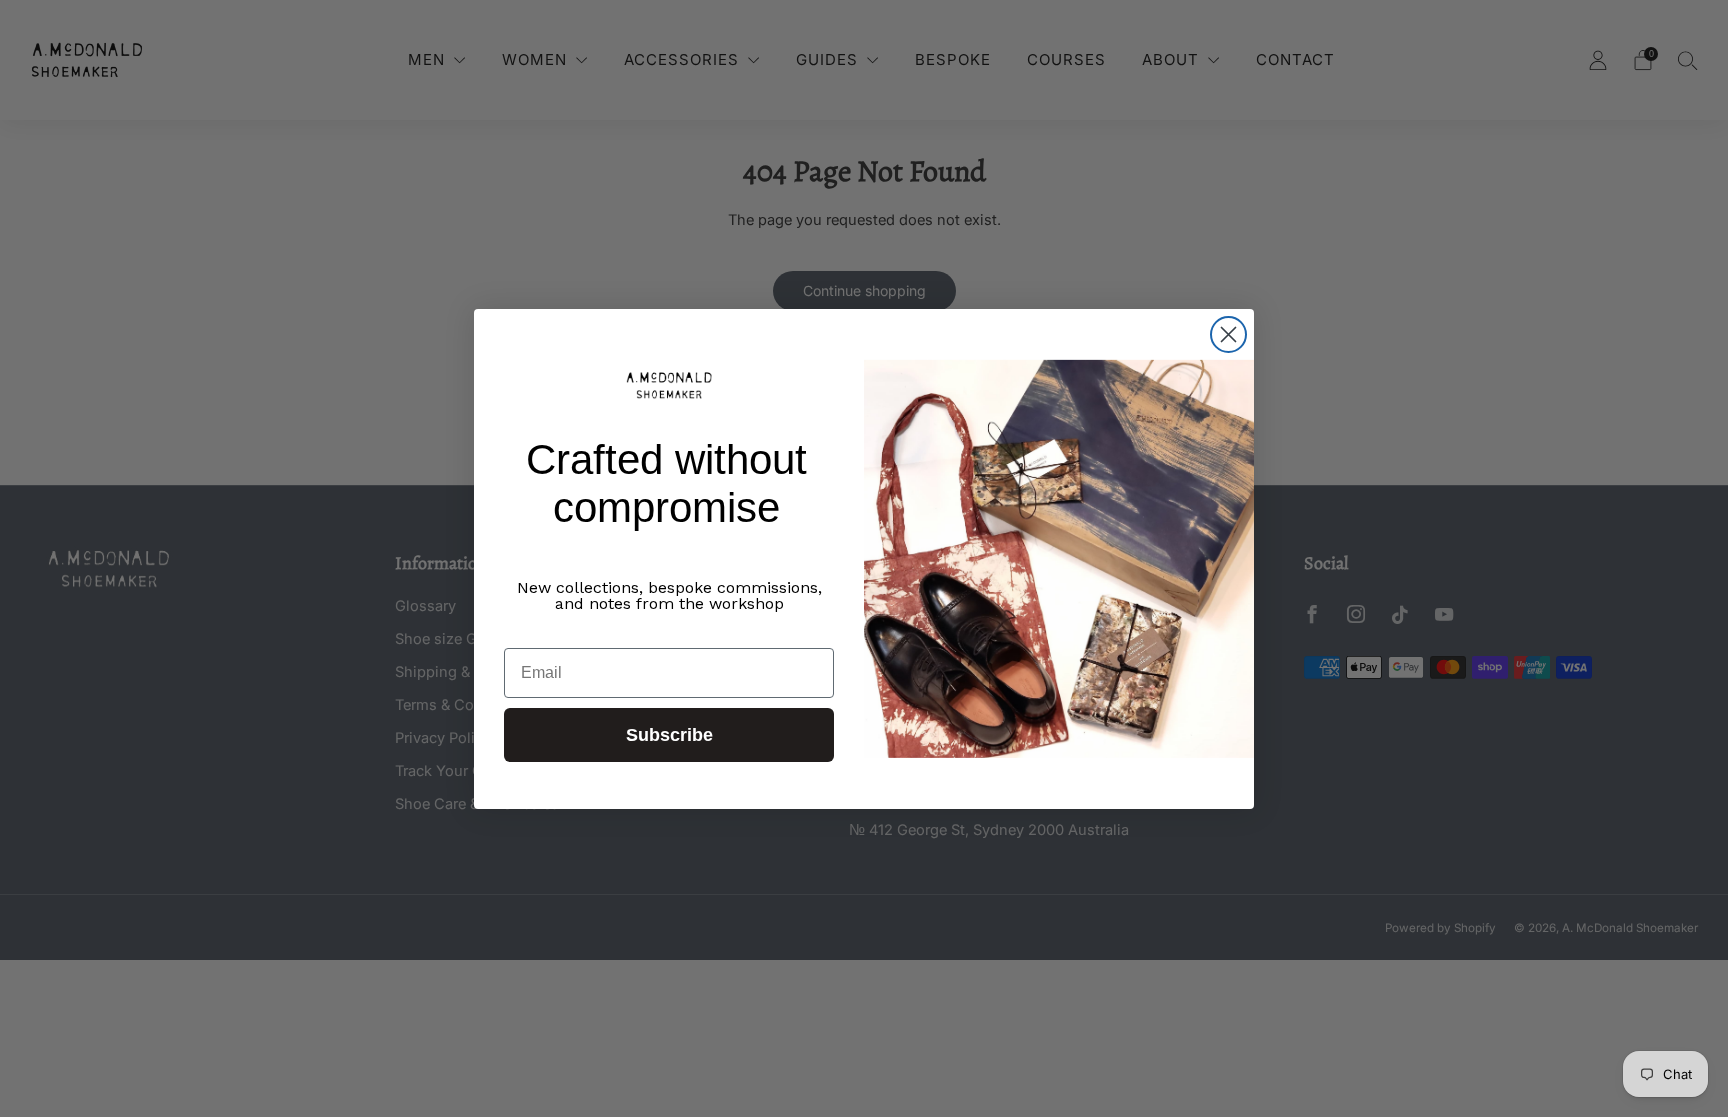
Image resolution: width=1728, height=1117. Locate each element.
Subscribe (669, 735)
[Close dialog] (1228, 334)
